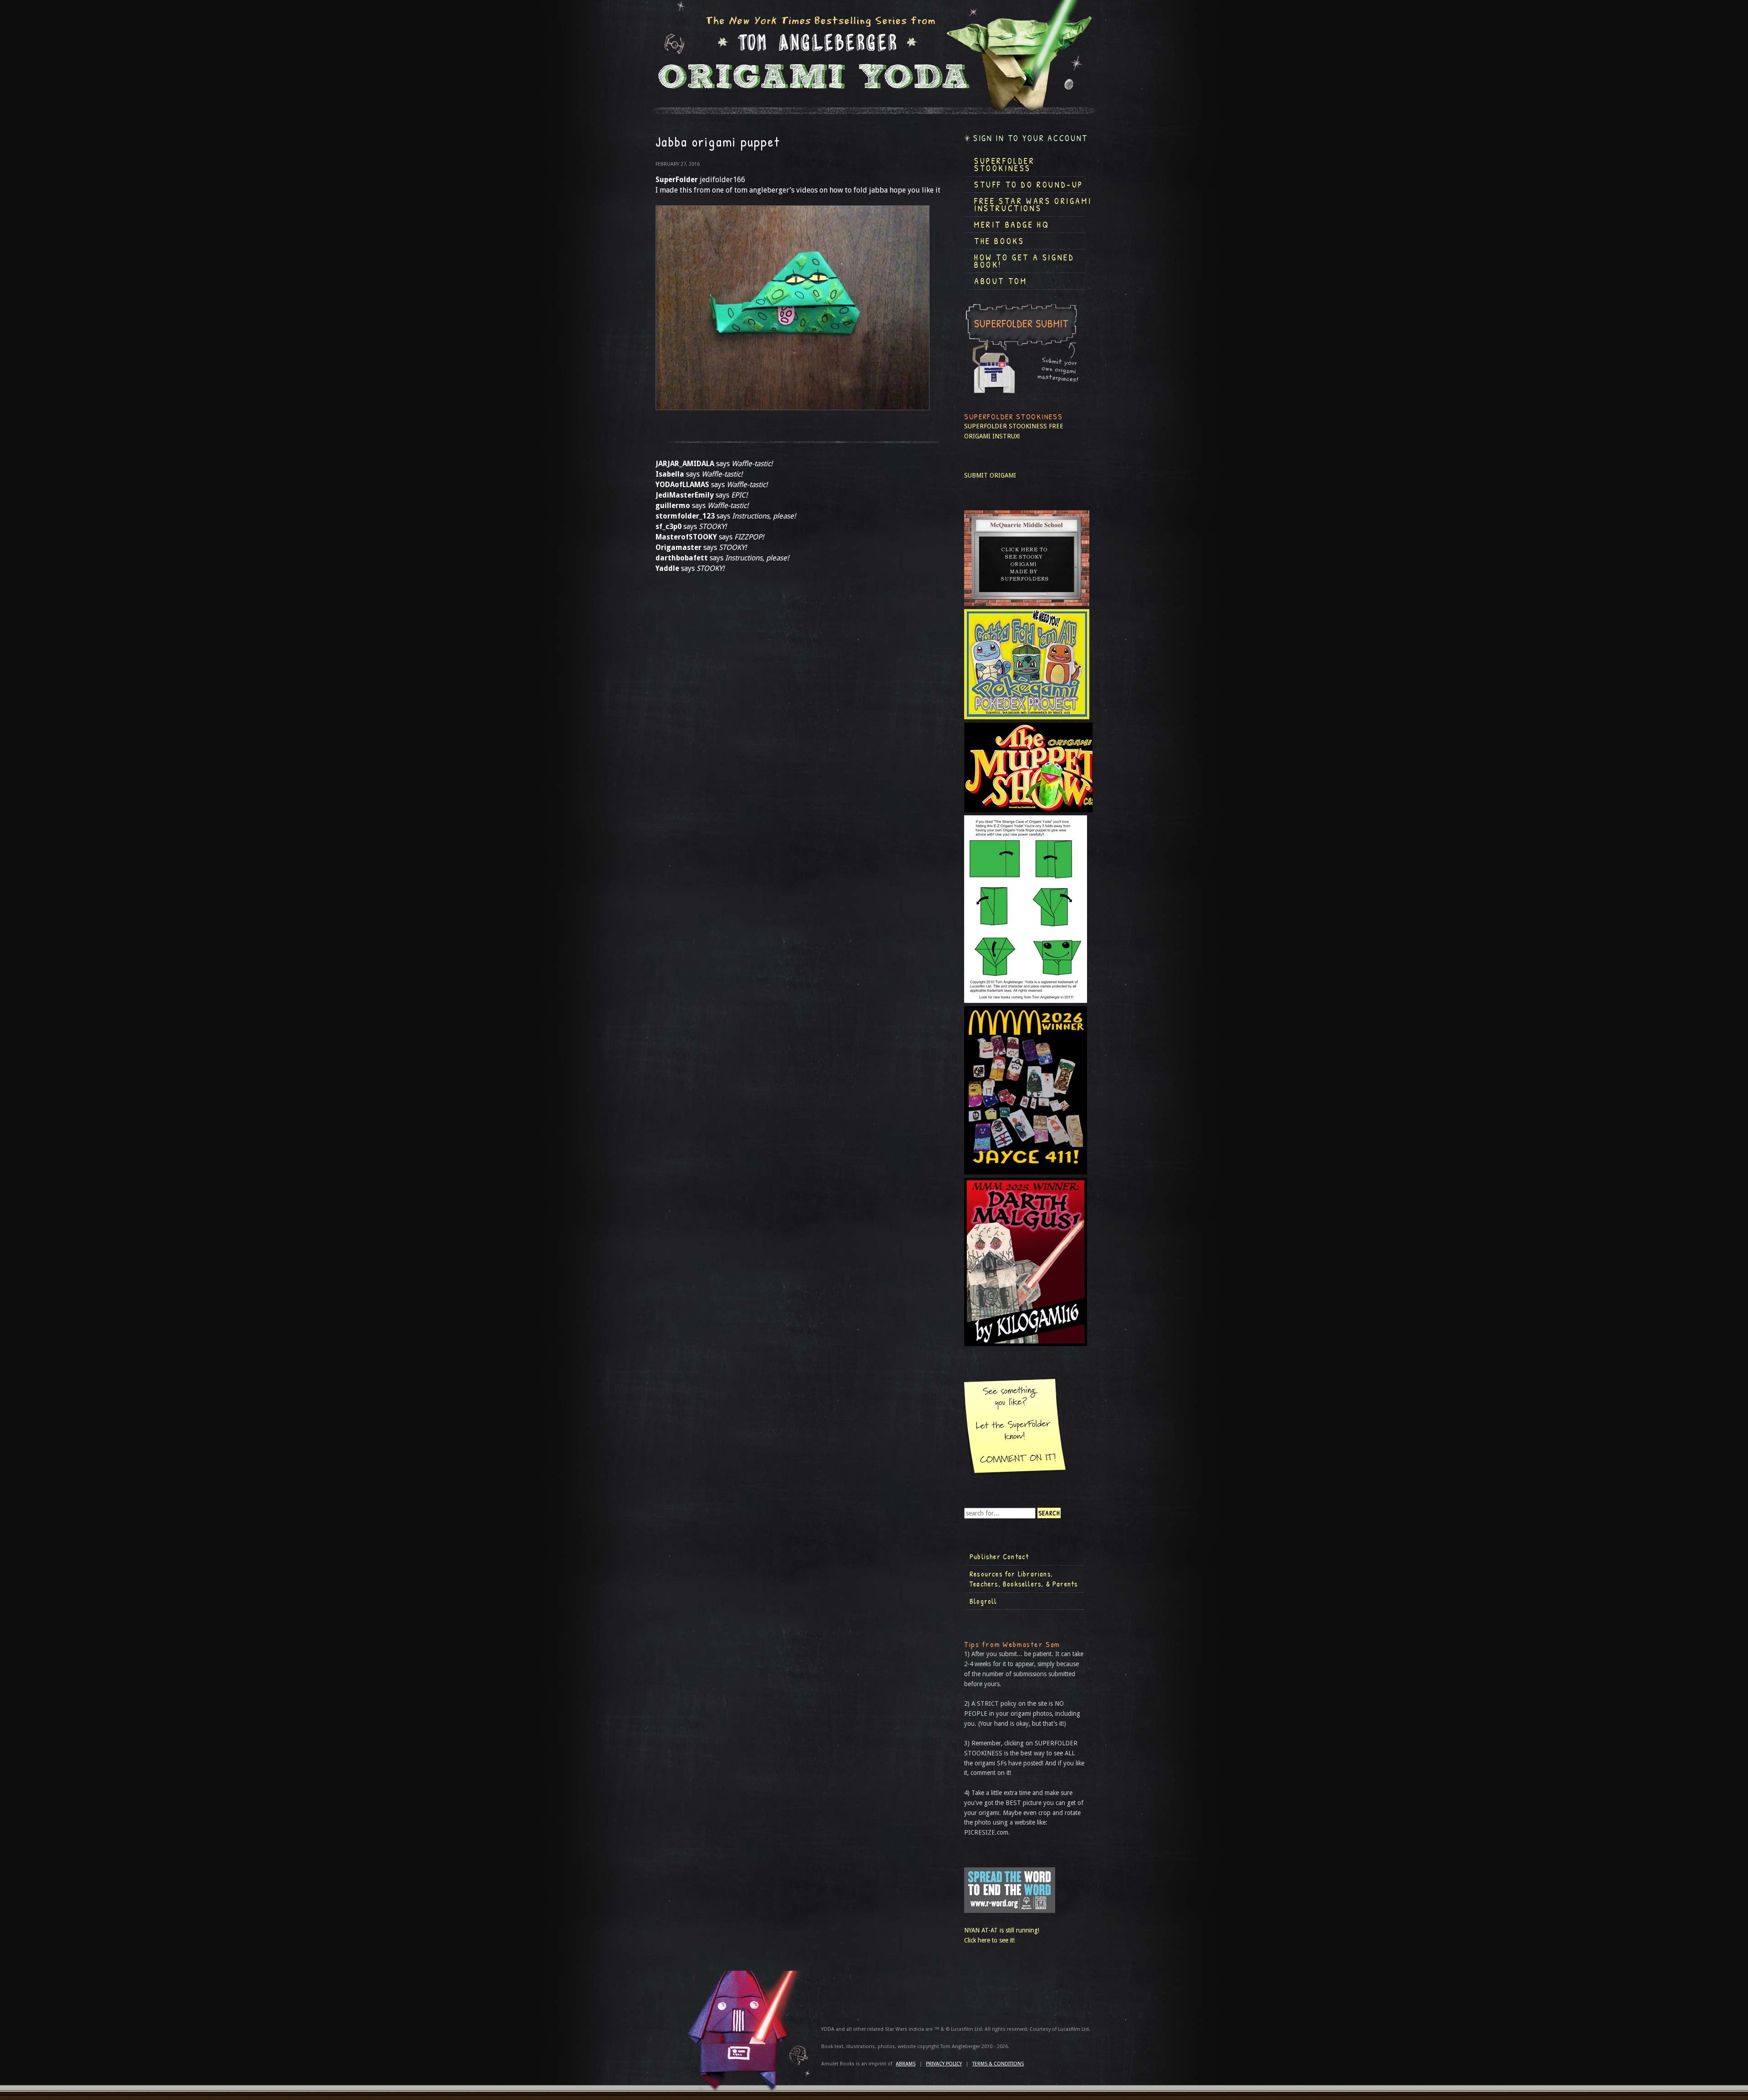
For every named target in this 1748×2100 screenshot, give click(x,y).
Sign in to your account (1031, 138)
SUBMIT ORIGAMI (990, 475)
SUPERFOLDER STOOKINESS (1006, 426)
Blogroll (983, 1601)
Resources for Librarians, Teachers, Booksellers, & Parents (1024, 1579)
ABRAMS (906, 2064)
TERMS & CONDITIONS (998, 2064)
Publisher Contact (999, 1556)
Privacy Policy (944, 2064)
